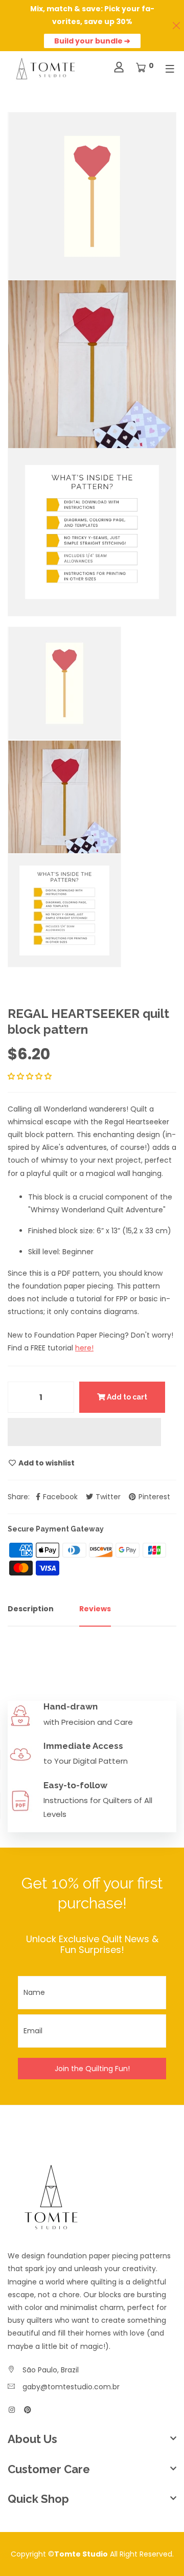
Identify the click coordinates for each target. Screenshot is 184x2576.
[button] (31, 1076)
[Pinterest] (28, 2410)
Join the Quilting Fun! (92, 2069)
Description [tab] (31, 1609)
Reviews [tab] (95, 1609)
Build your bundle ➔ (92, 41)
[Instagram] (12, 2410)
